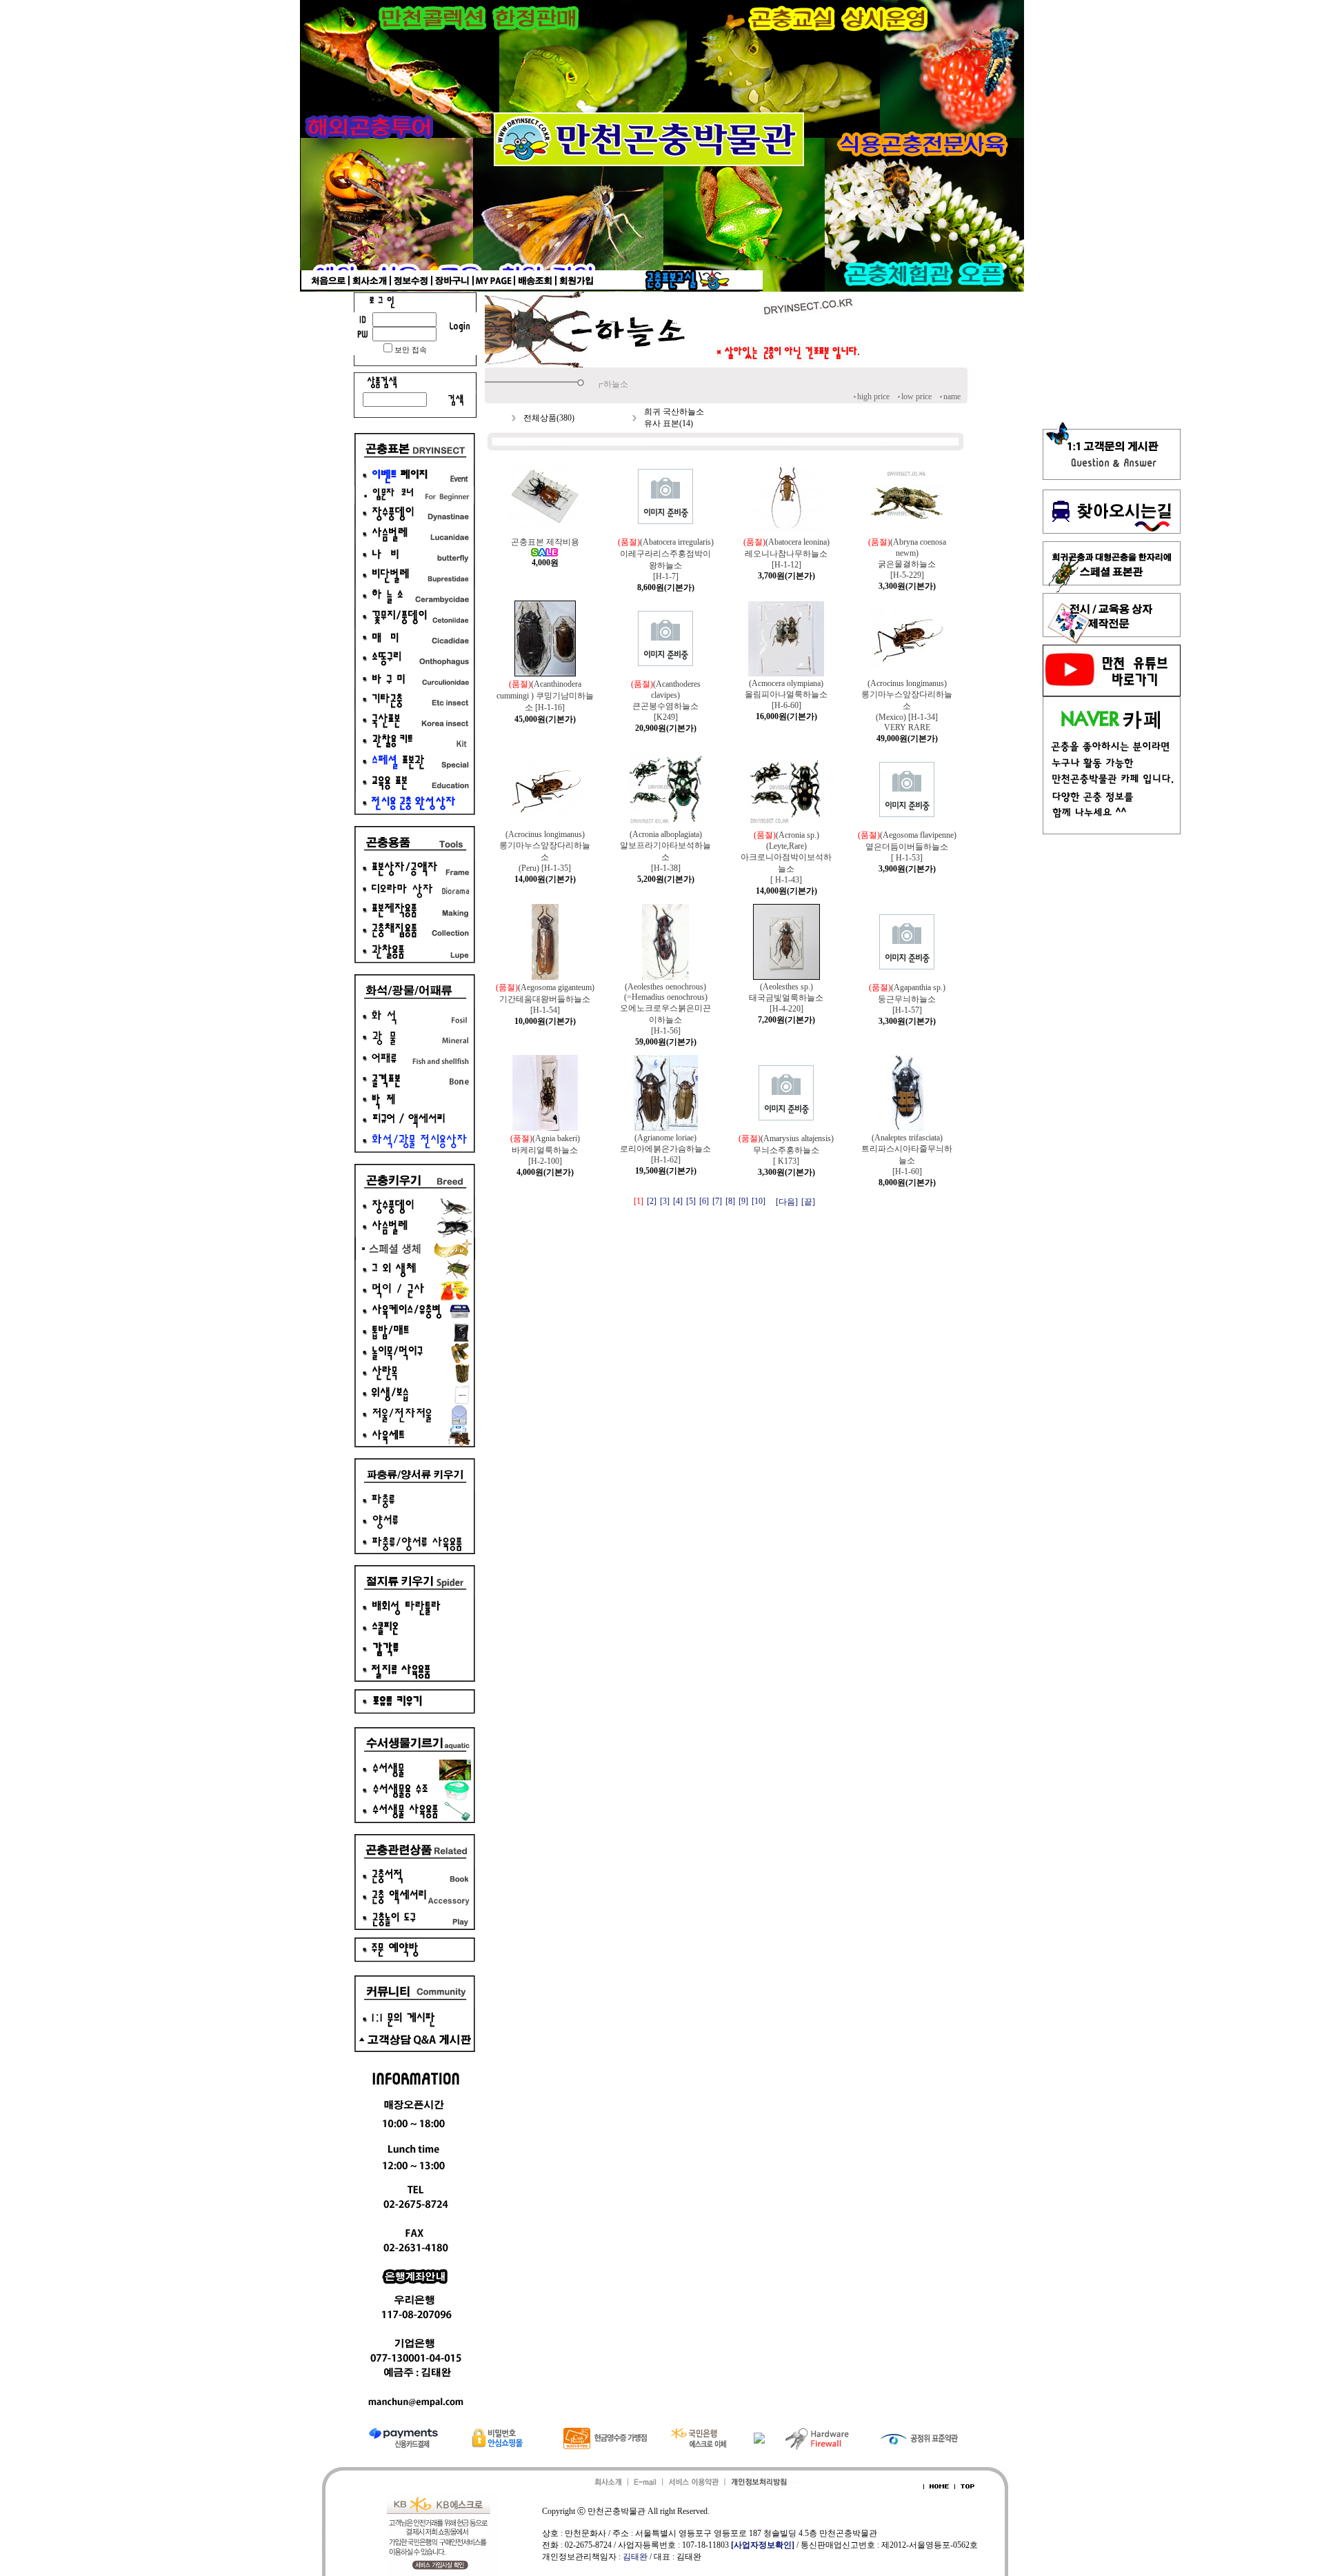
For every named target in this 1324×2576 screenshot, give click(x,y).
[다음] (787, 1202)
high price (873, 396)
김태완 (635, 2557)
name (952, 396)
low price (916, 396)
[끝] (808, 1202)
